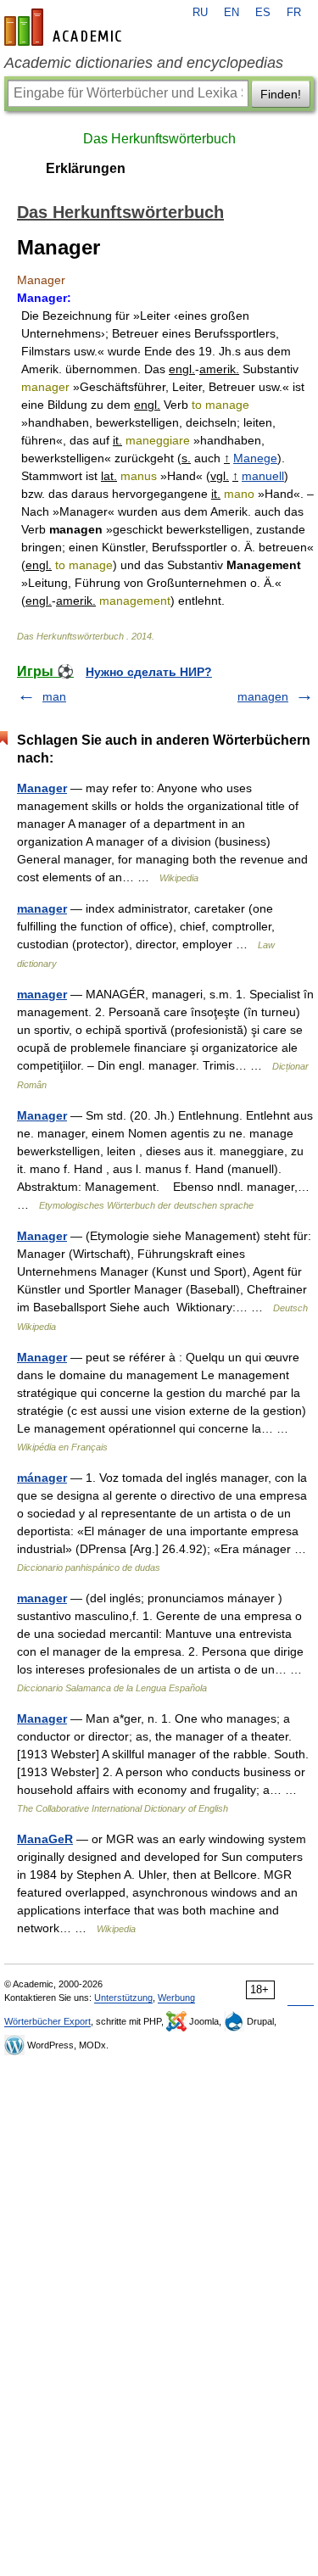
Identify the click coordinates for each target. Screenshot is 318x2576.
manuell (263, 476)
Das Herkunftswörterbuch (159, 139)
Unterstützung (123, 1998)
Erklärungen (86, 168)
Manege (255, 458)
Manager (42, 788)
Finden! (281, 94)
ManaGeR (45, 1839)
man (54, 696)
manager (42, 908)
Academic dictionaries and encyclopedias (144, 63)
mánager (42, 1478)
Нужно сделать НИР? (149, 672)
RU (200, 13)
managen (263, 696)
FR (294, 13)
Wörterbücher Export (47, 2021)
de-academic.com (65, 27)
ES (263, 13)
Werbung (176, 1998)
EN (232, 13)
